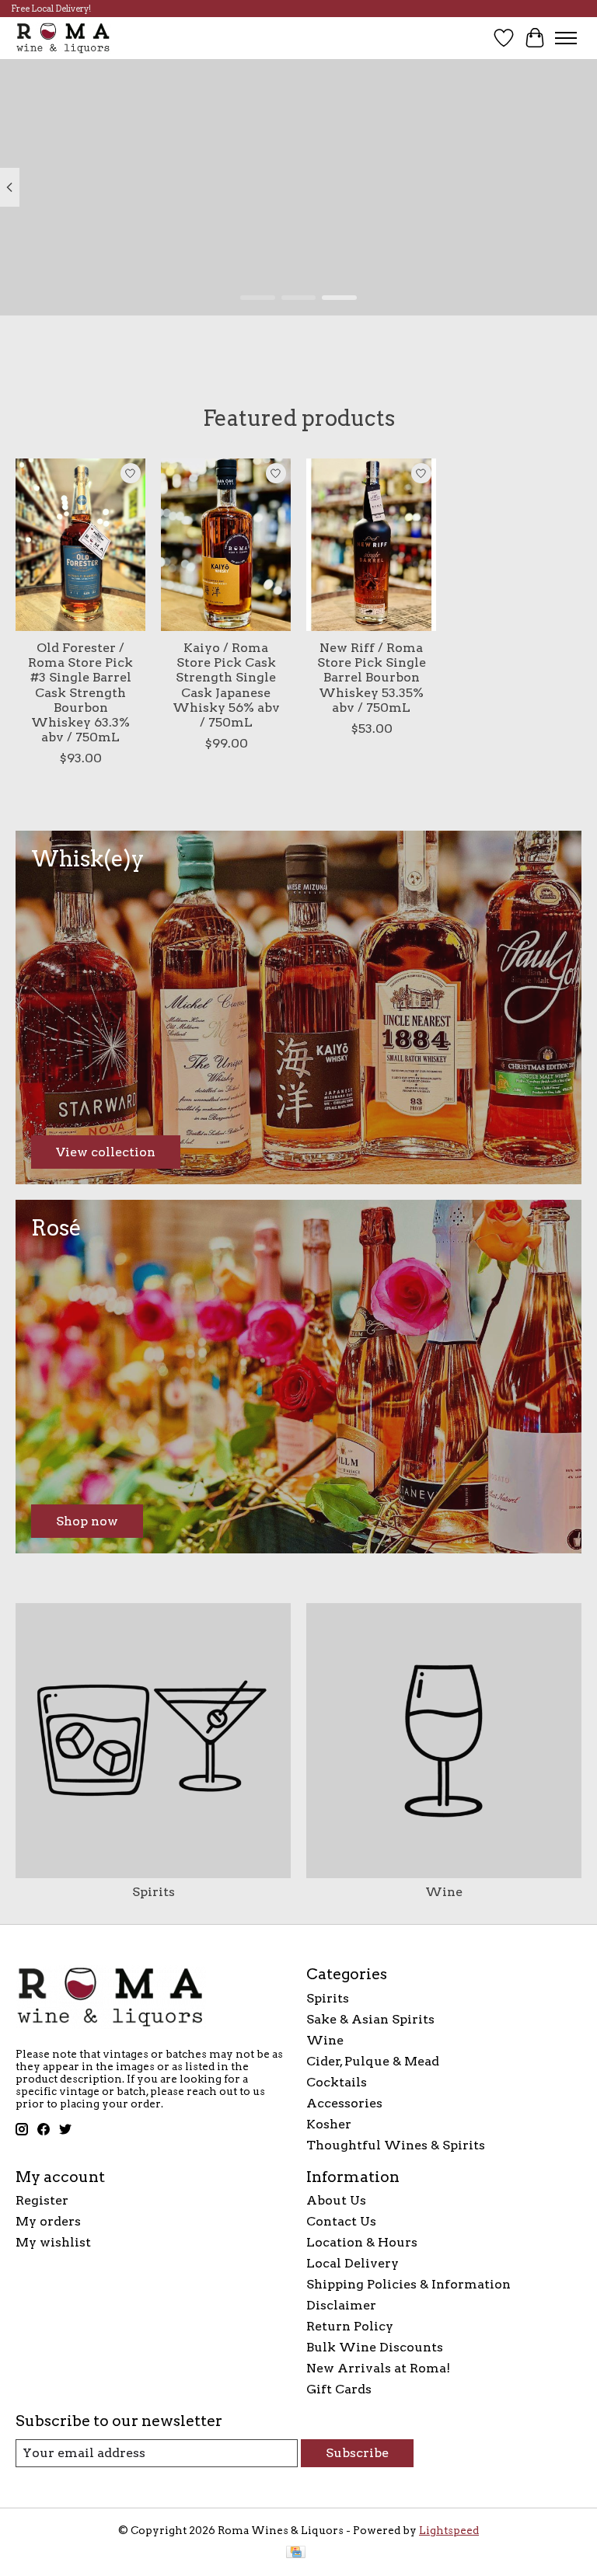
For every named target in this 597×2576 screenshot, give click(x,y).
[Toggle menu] (566, 38)
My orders (48, 2221)
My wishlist (53, 2242)
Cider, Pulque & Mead (373, 2061)
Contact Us (341, 2221)
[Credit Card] (296, 2553)
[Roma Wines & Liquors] (63, 38)
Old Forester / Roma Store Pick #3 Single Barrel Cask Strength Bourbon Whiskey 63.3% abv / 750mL (80, 692)
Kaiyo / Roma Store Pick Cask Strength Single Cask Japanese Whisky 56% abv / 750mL (226, 685)
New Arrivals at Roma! (378, 2368)
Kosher (329, 2124)
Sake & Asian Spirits (370, 2019)
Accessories (344, 2103)
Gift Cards (339, 2389)
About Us (336, 2200)
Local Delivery (353, 2263)
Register (42, 2200)
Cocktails (337, 2082)
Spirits (154, 1892)
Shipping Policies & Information (408, 2284)
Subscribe (357, 2453)
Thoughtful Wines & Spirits (396, 2145)
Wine (444, 1892)
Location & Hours (362, 2242)
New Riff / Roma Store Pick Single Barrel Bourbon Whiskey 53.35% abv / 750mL (372, 678)
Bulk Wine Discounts (375, 2347)
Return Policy (350, 2326)
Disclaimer (341, 2305)
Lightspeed (449, 2530)
